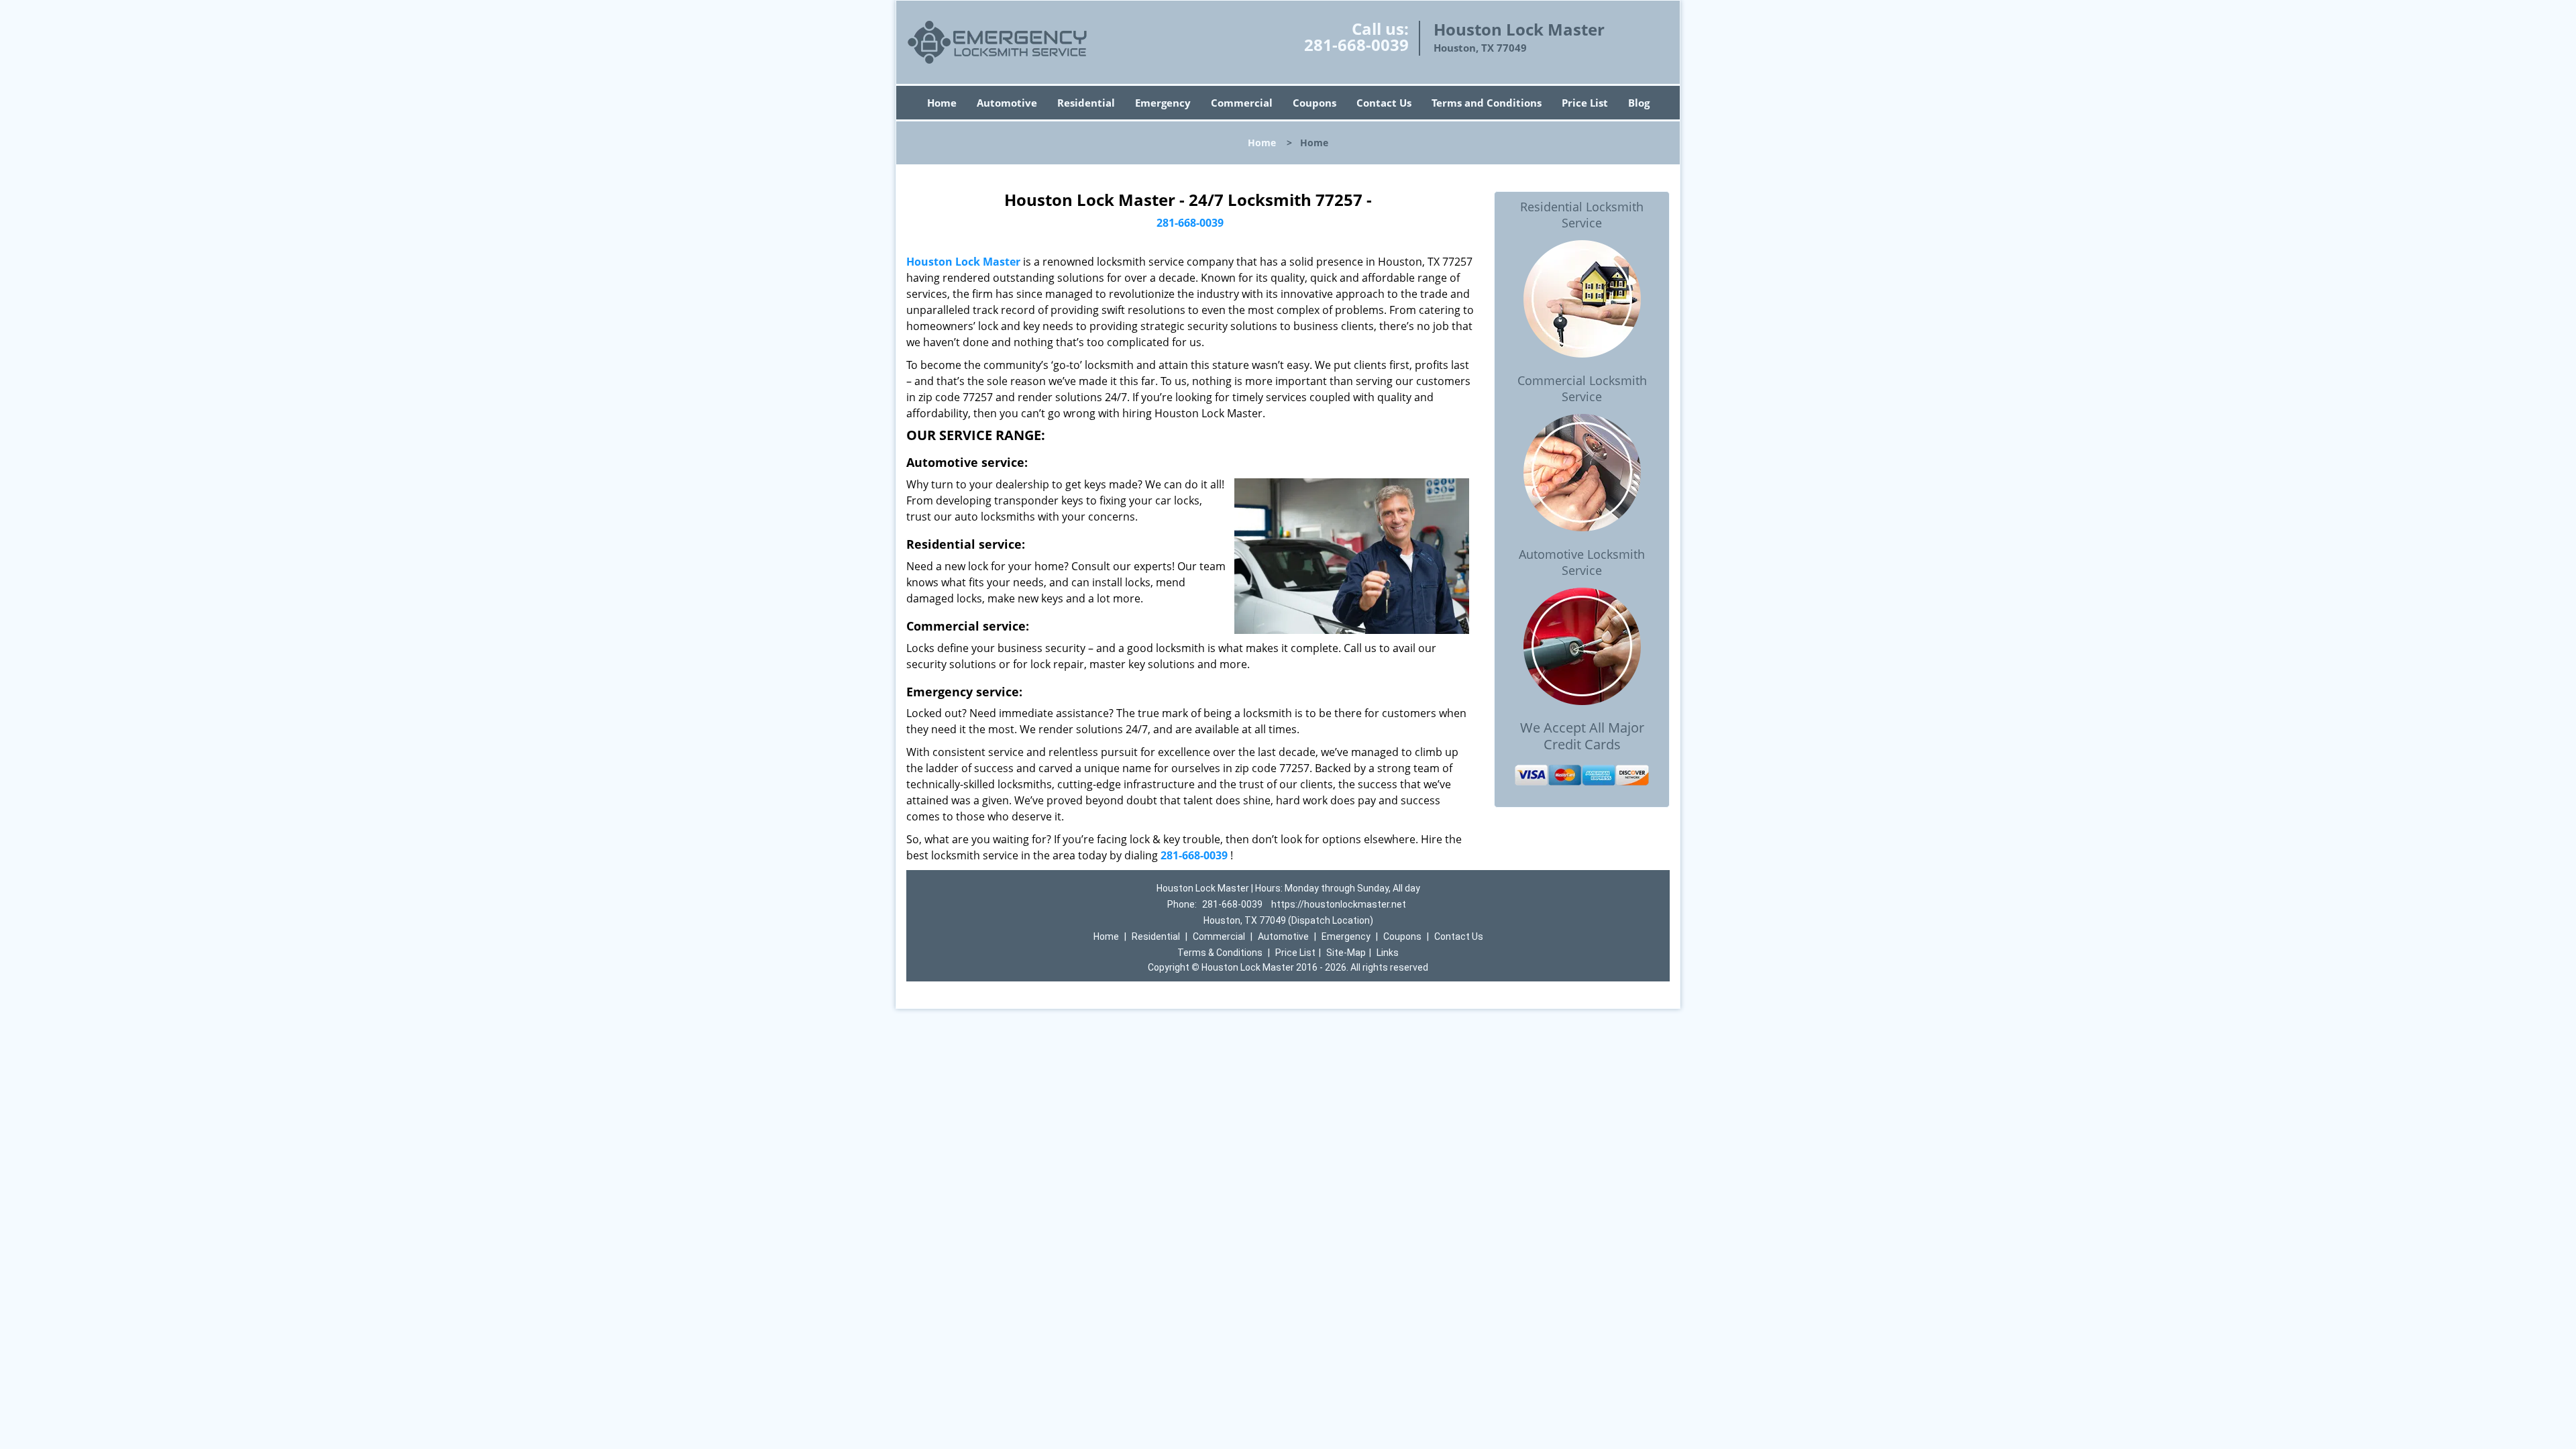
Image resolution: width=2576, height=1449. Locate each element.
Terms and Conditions (1487, 103)
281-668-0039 (1356, 45)
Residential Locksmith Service (1582, 215)
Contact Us (1384, 103)
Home (942, 103)
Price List (1585, 103)
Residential (1086, 103)
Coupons (1314, 103)
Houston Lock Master (963, 262)
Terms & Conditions (1220, 953)
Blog (1639, 103)
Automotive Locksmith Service (1582, 562)
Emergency (1163, 103)
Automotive (1007, 103)
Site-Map (1346, 953)
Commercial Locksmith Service (1582, 388)
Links (1388, 953)
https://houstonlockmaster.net (1339, 904)
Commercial (1242, 103)
